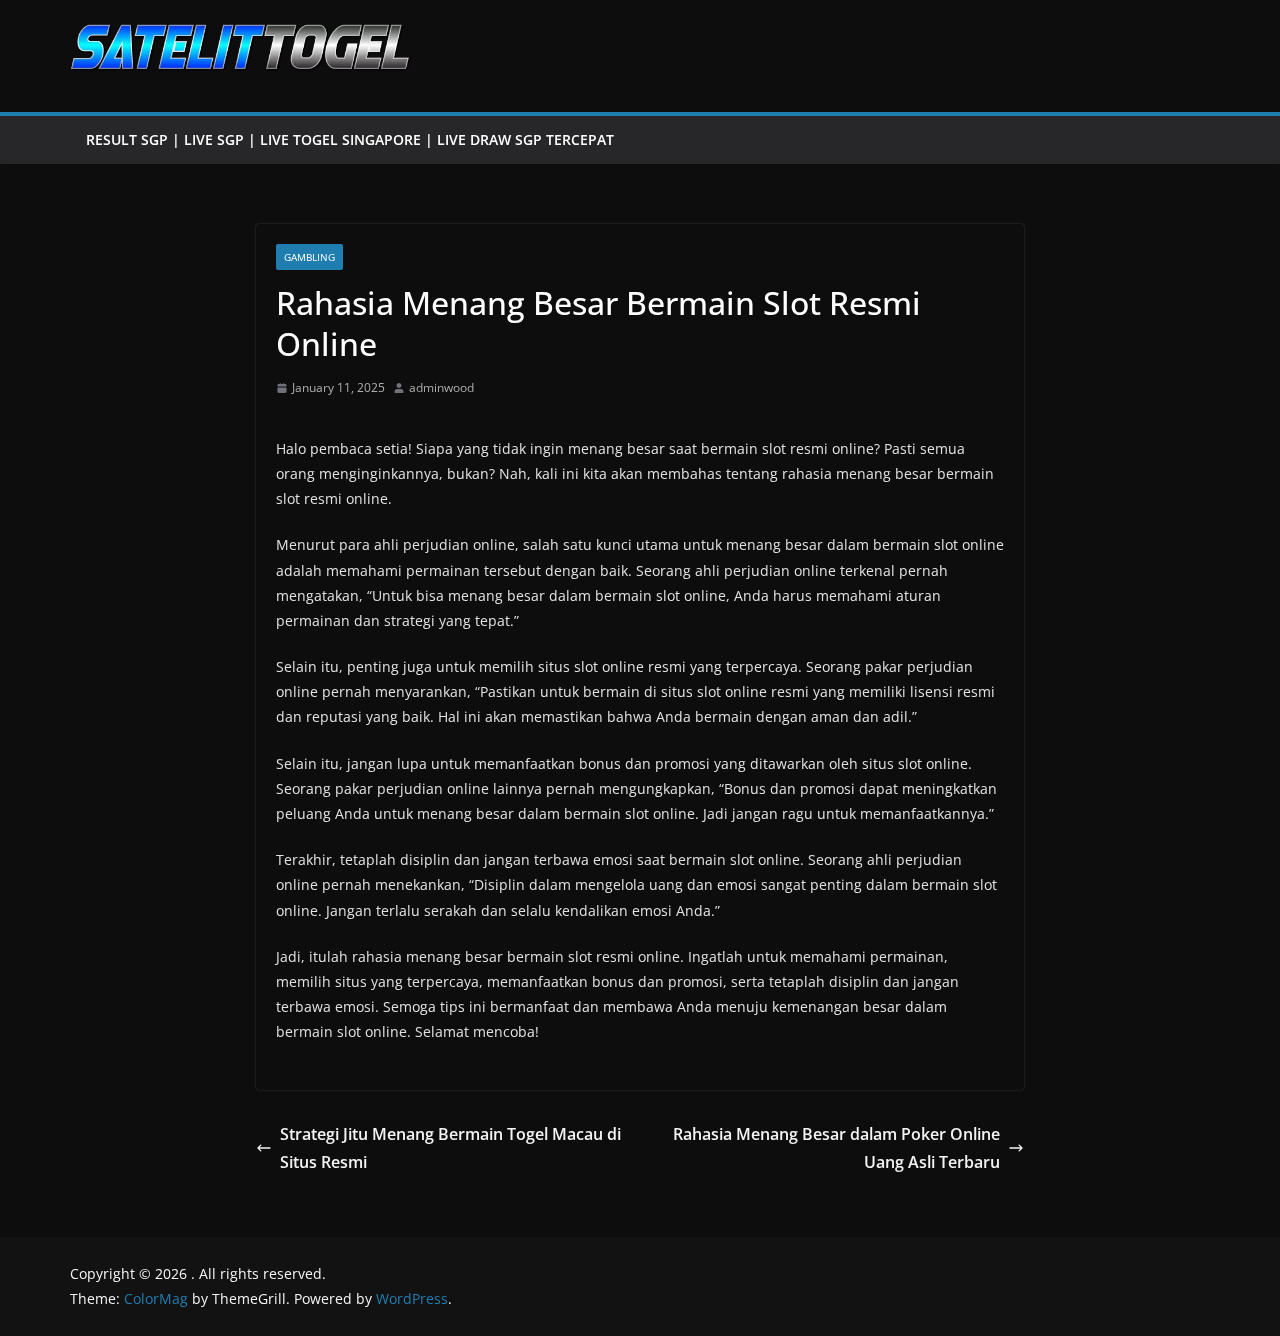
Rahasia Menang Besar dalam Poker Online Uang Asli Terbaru (836, 1148)
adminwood (441, 387)
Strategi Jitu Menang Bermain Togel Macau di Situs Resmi (450, 1148)
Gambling (309, 257)
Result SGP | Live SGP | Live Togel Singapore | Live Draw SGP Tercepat (350, 139)
